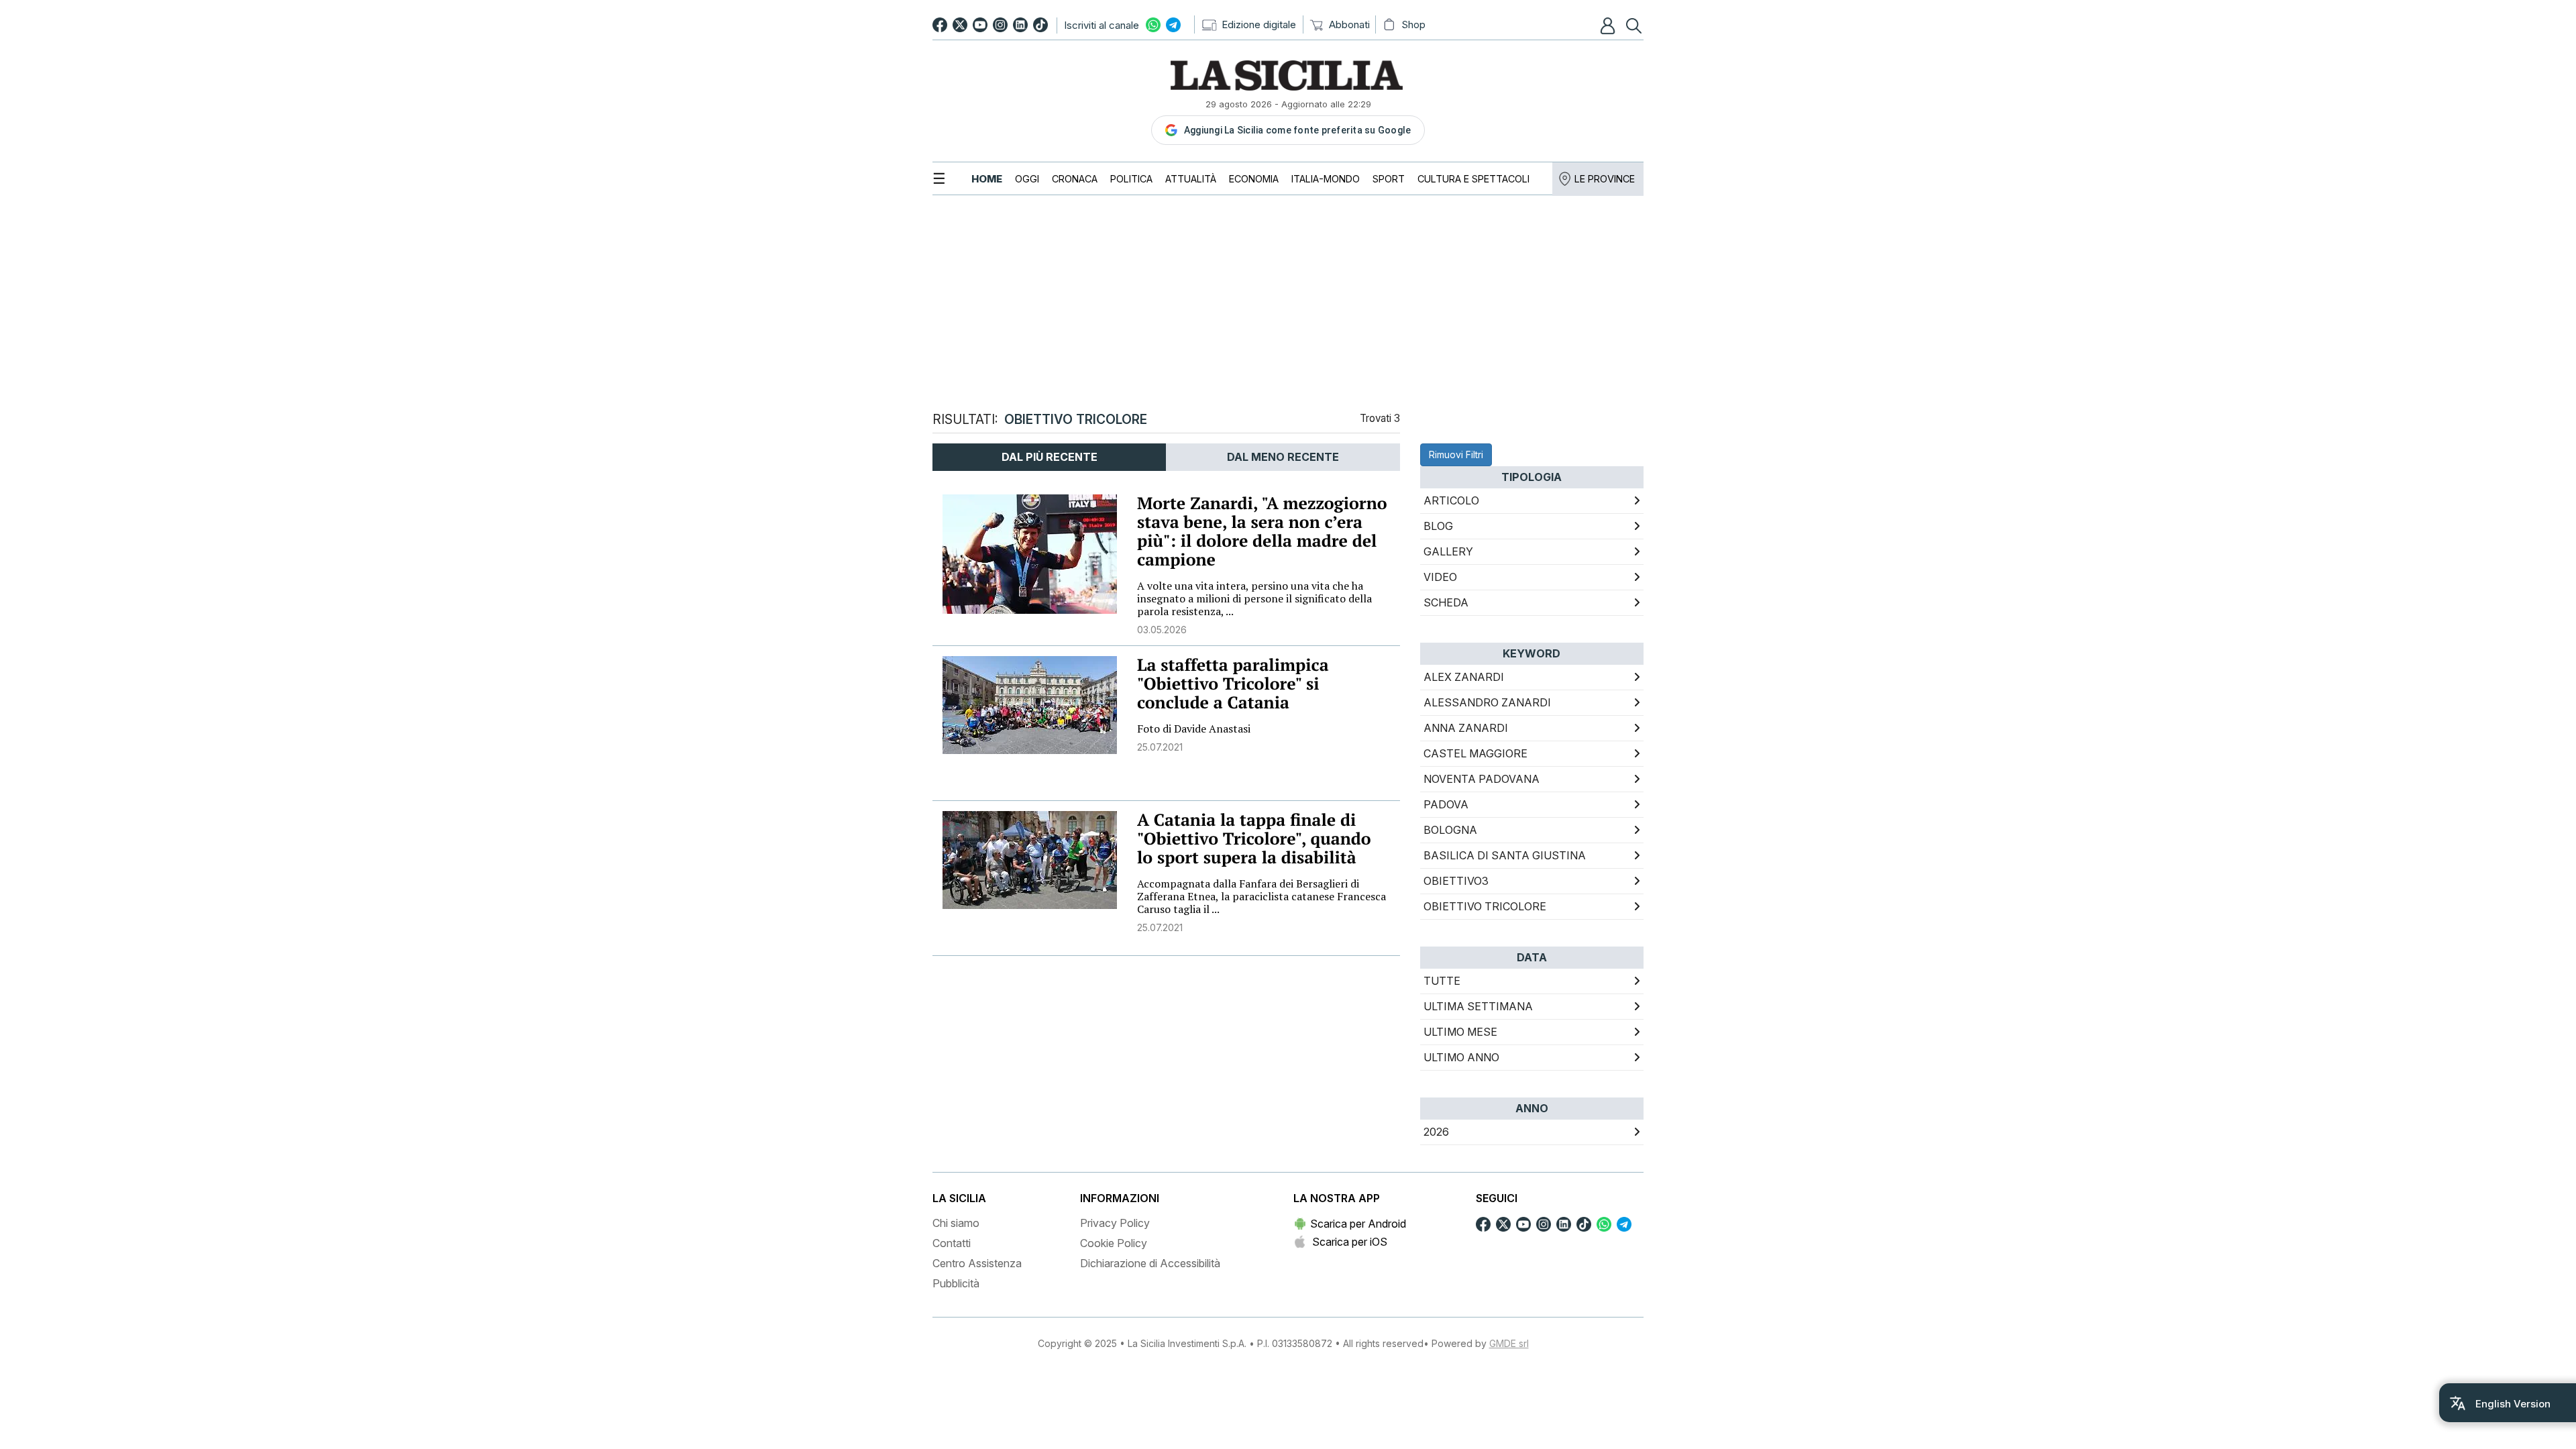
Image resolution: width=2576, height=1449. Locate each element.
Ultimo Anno (1461, 1057)
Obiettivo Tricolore (1485, 906)
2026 (1436, 1132)
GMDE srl (1509, 1343)
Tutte (1442, 981)
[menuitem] (987, 179)
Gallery (1448, 551)
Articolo (1451, 500)
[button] (1609, 25)
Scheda (1446, 602)
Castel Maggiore (1475, 753)
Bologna (1450, 830)
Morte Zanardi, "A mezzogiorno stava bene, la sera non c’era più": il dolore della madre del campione (1262, 532)
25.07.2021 (1160, 747)
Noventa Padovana (1482, 779)
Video (1440, 577)
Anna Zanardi (1466, 728)
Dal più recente (1050, 457)
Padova (1446, 804)
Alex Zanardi (1464, 677)
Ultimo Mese (1460, 1032)
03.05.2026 (1162, 630)
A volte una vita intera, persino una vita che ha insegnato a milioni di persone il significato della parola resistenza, (1254, 598)
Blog (1438, 526)
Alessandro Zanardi (1487, 702)
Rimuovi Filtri (1456, 454)
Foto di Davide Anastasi (1194, 729)
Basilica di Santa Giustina (1505, 855)
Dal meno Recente (1283, 457)
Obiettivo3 (1456, 881)
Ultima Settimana (1478, 1006)
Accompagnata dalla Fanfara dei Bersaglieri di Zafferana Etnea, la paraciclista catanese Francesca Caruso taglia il (1262, 896)
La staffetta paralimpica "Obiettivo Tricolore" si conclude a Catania (1233, 684)
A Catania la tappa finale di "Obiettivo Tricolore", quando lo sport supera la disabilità (1254, 839)
